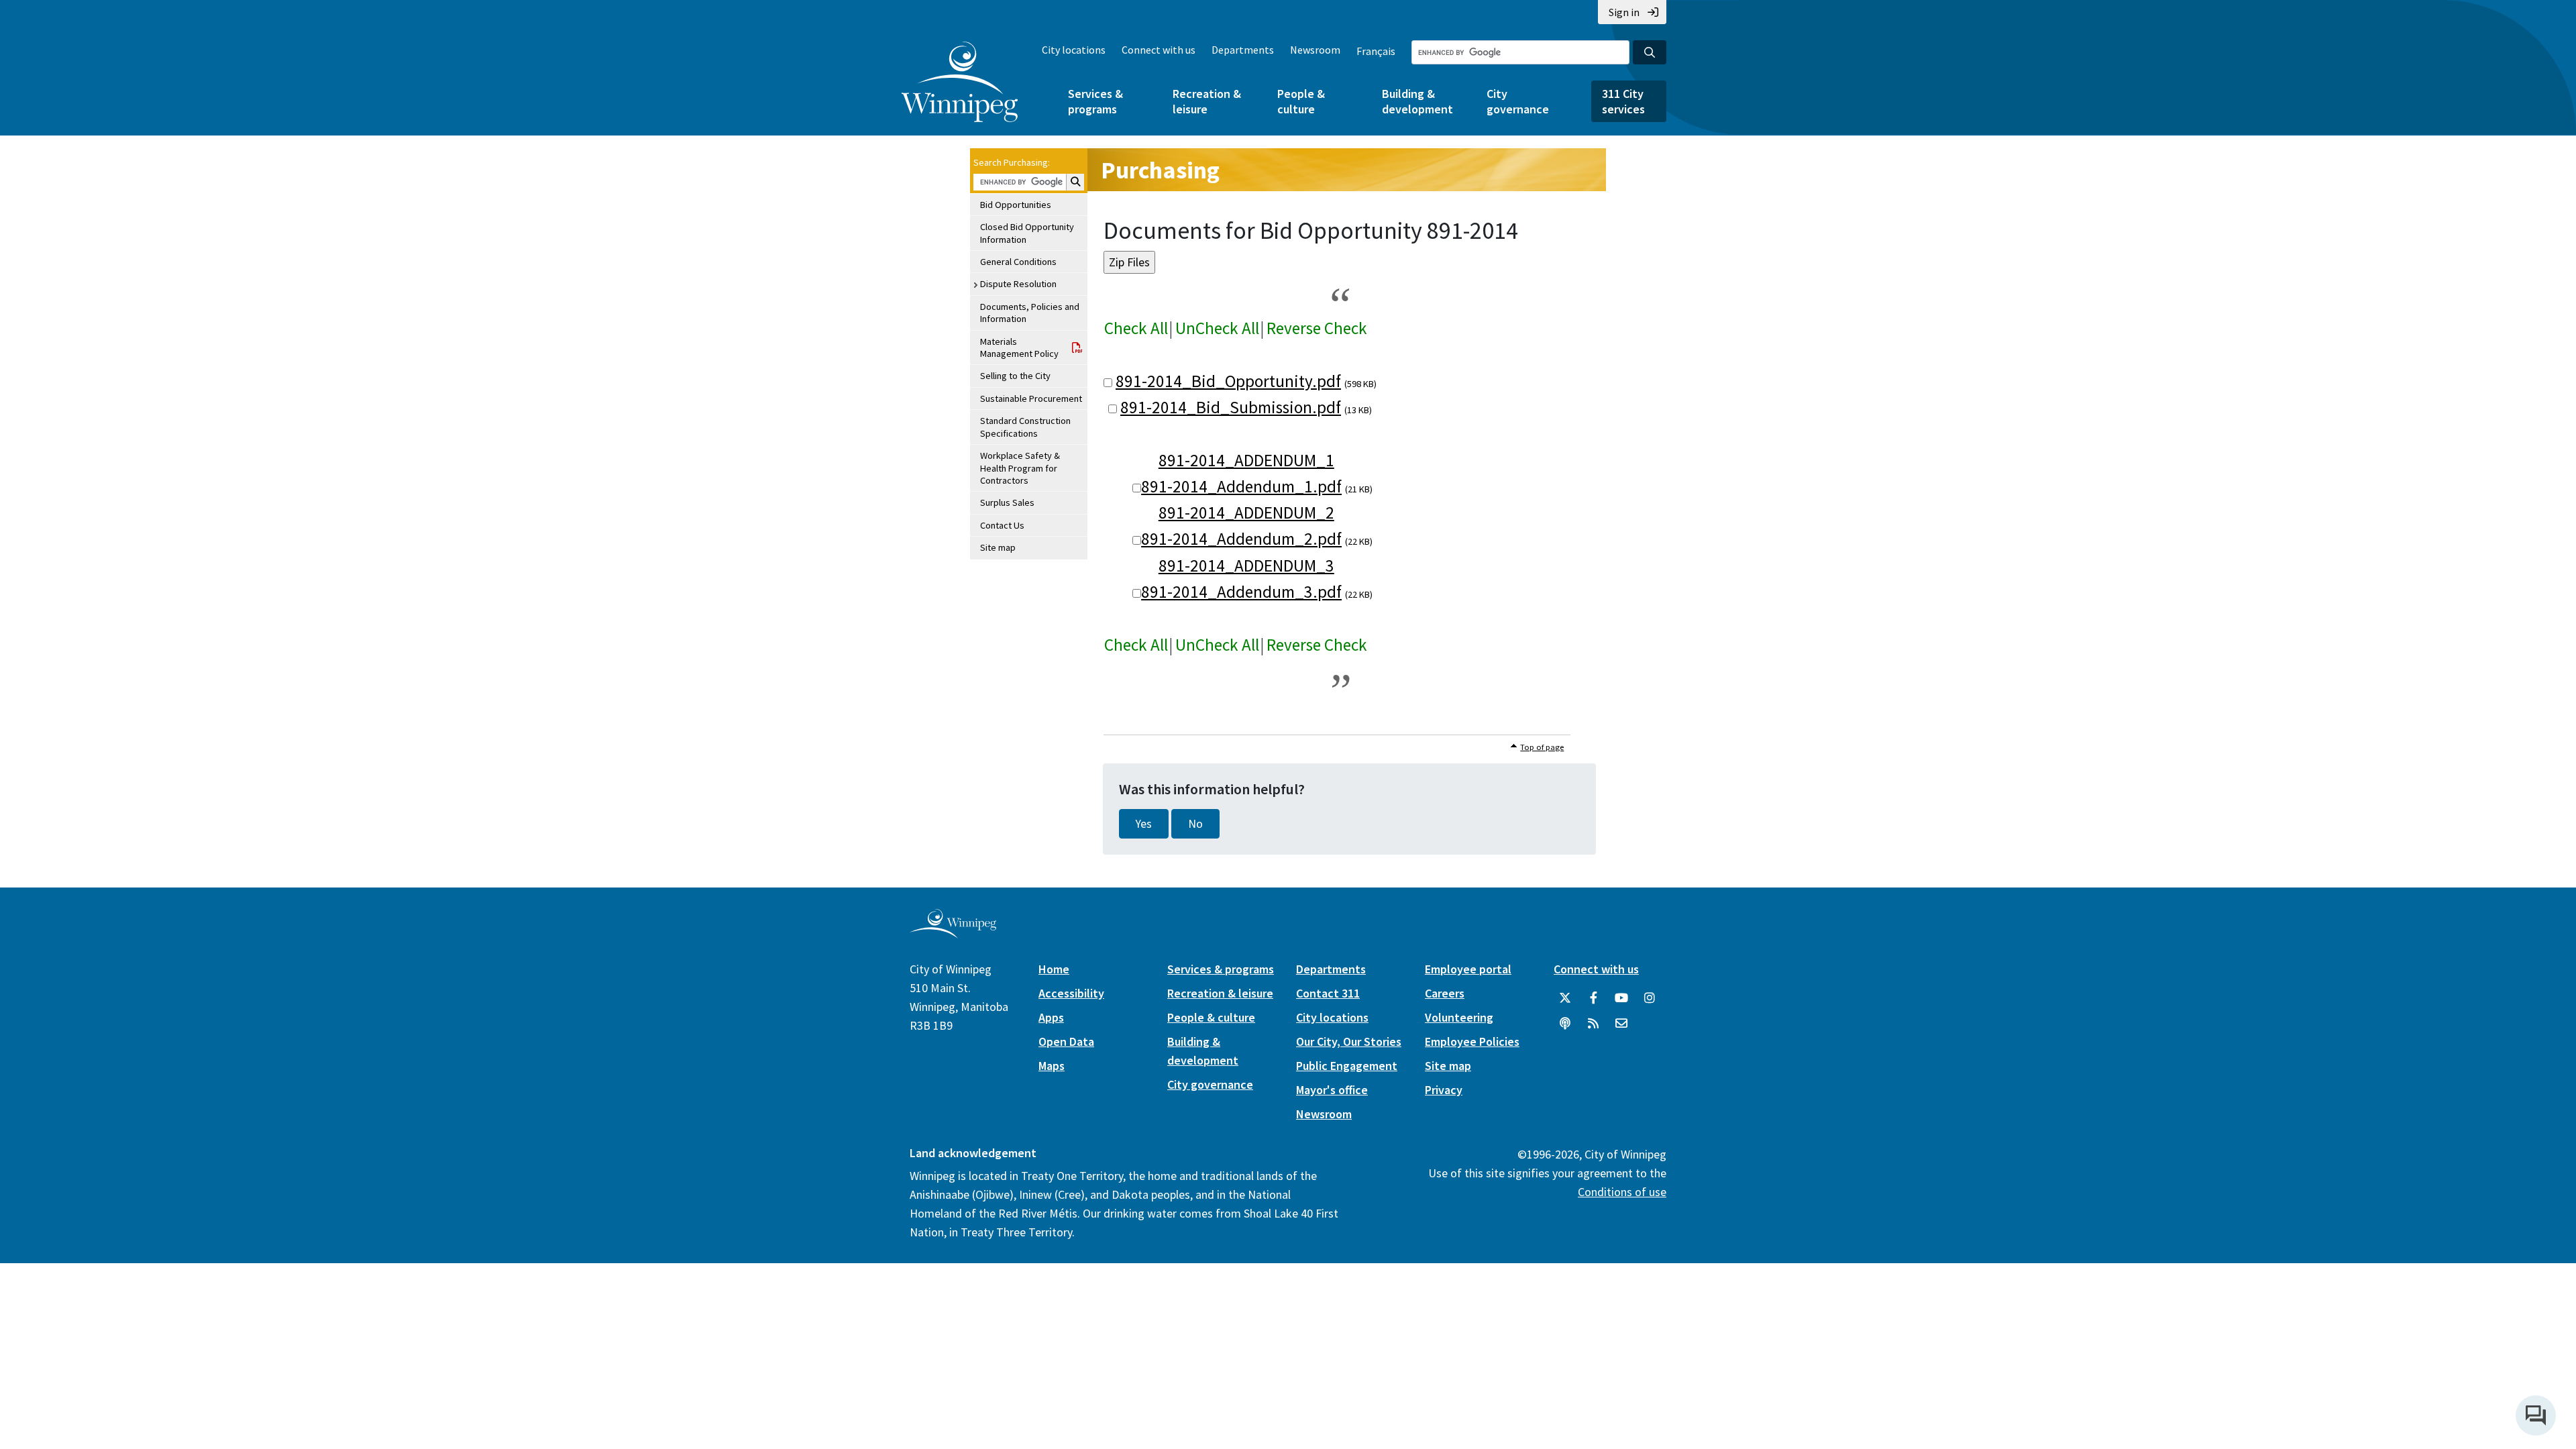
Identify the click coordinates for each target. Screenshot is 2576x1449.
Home (1054, 969)
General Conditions (1018, 262)
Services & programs (1095, 101)
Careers (1445, 993)
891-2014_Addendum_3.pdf (1241, 592)
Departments (1243, 50)
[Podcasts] (1565, 1024)
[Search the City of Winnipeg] (1650, 52)
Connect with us (1159, 50)
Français (1376, 51)
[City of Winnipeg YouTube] (1621, 998)
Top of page (1542, 747)
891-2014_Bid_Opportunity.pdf (1228, 381)
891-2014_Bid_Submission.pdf (1231, 407)
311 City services (1623, 101)
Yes (1144, 824)
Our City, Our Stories (1349, 1041)
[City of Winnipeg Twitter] (1565, 998)
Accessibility (1071, 993)
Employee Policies (1472, 1041)
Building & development (1417, 101)
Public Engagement (1347, 1066)
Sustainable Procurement (1031, 398)
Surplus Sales (1007, 502)
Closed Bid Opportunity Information (1027, 233)
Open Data (1066, 1041)
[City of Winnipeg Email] (1621, 1024)
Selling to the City (1015, 376)
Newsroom (1315, 50)
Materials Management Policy (1019, 347)
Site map (998, 547)
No (1195, 824)
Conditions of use (1622, 1192)
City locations (1074, 50)
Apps (1051, 1017)
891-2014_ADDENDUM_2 (1246, 513)
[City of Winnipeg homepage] (953, 933)
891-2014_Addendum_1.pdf (1241, 486)
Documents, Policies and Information (1030, 313)
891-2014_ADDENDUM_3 (1246, 566)
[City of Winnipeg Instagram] (1650, 998)
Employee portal (1468, 969)
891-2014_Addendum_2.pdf (1241, 539)
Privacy (1444, 1090)
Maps (1052, 1066)
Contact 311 (1328, 993)
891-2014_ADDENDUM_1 (1246, 460)
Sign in (1624, 12)
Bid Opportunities (1016, 205)
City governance (1518, 101)
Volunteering (1459, 1017)
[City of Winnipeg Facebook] (1593, 998)
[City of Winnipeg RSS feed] (1593, 1024)
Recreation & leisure (1207, 101)
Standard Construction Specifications (1025, 427)
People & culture (1301, 101)
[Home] (960, 82)
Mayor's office (1332, 1090)
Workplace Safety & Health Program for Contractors (1020, 468)
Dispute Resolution (1018, 284)
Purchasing (1160, 170)
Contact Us (1002, 525)
